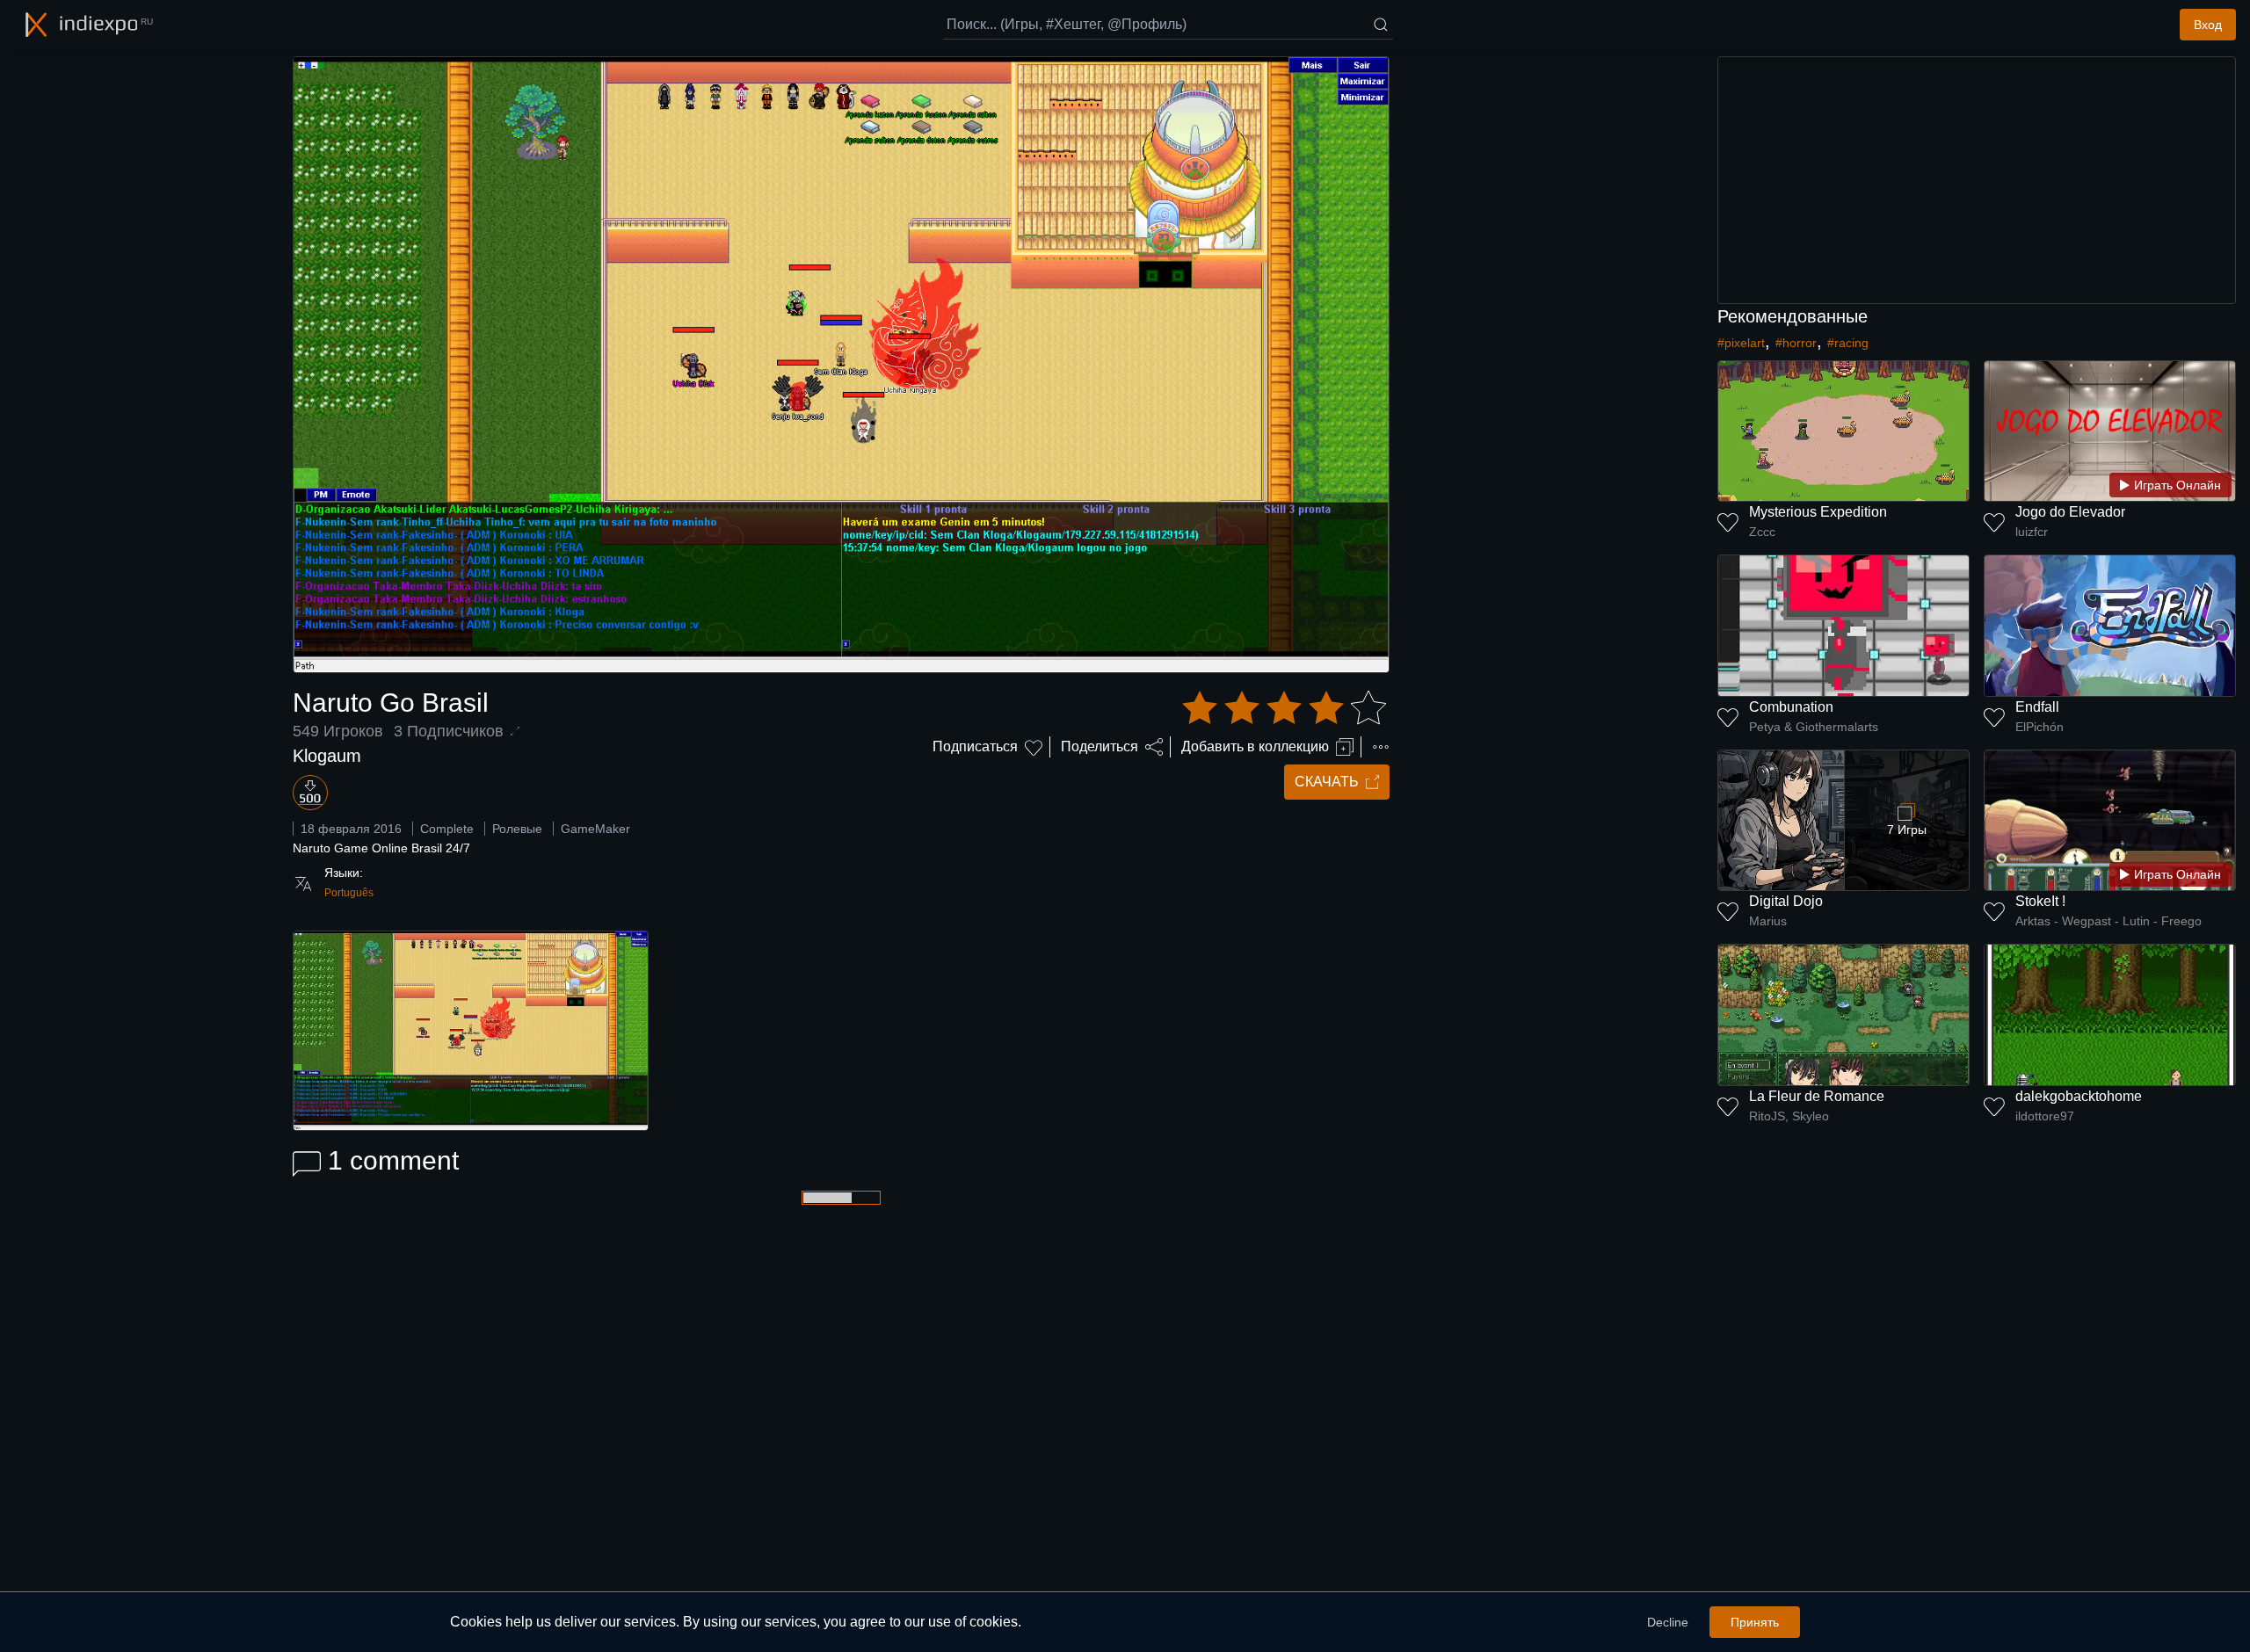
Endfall (2037, 707)
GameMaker (595, 829)
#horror (1796, 343)
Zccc (1762, 532)
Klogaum (327, 756)
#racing (1848, 343)
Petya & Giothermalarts (1814, 727)
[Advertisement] (1977, 180)
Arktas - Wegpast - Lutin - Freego (2108, 921)
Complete (447, 829)
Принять (1755, 1622)
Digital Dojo (1786, 901)
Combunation (1791, 707)
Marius (1768, 921)
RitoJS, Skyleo (1789, 1116)
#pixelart (1741, 343)
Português (349, 893)
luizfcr (2032, 532)
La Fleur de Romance (1817, 1096)
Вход (2208, 25)
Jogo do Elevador (2070, 512)
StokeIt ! (2040, 901)
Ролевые (517, 829)
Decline (1668, 1622)
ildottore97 (2045, 1116)
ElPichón (2040, 727)
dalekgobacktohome (2079, 1096)
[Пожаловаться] (1381, 747)
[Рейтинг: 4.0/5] (1284, 708)
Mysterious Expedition (1818, 512)
